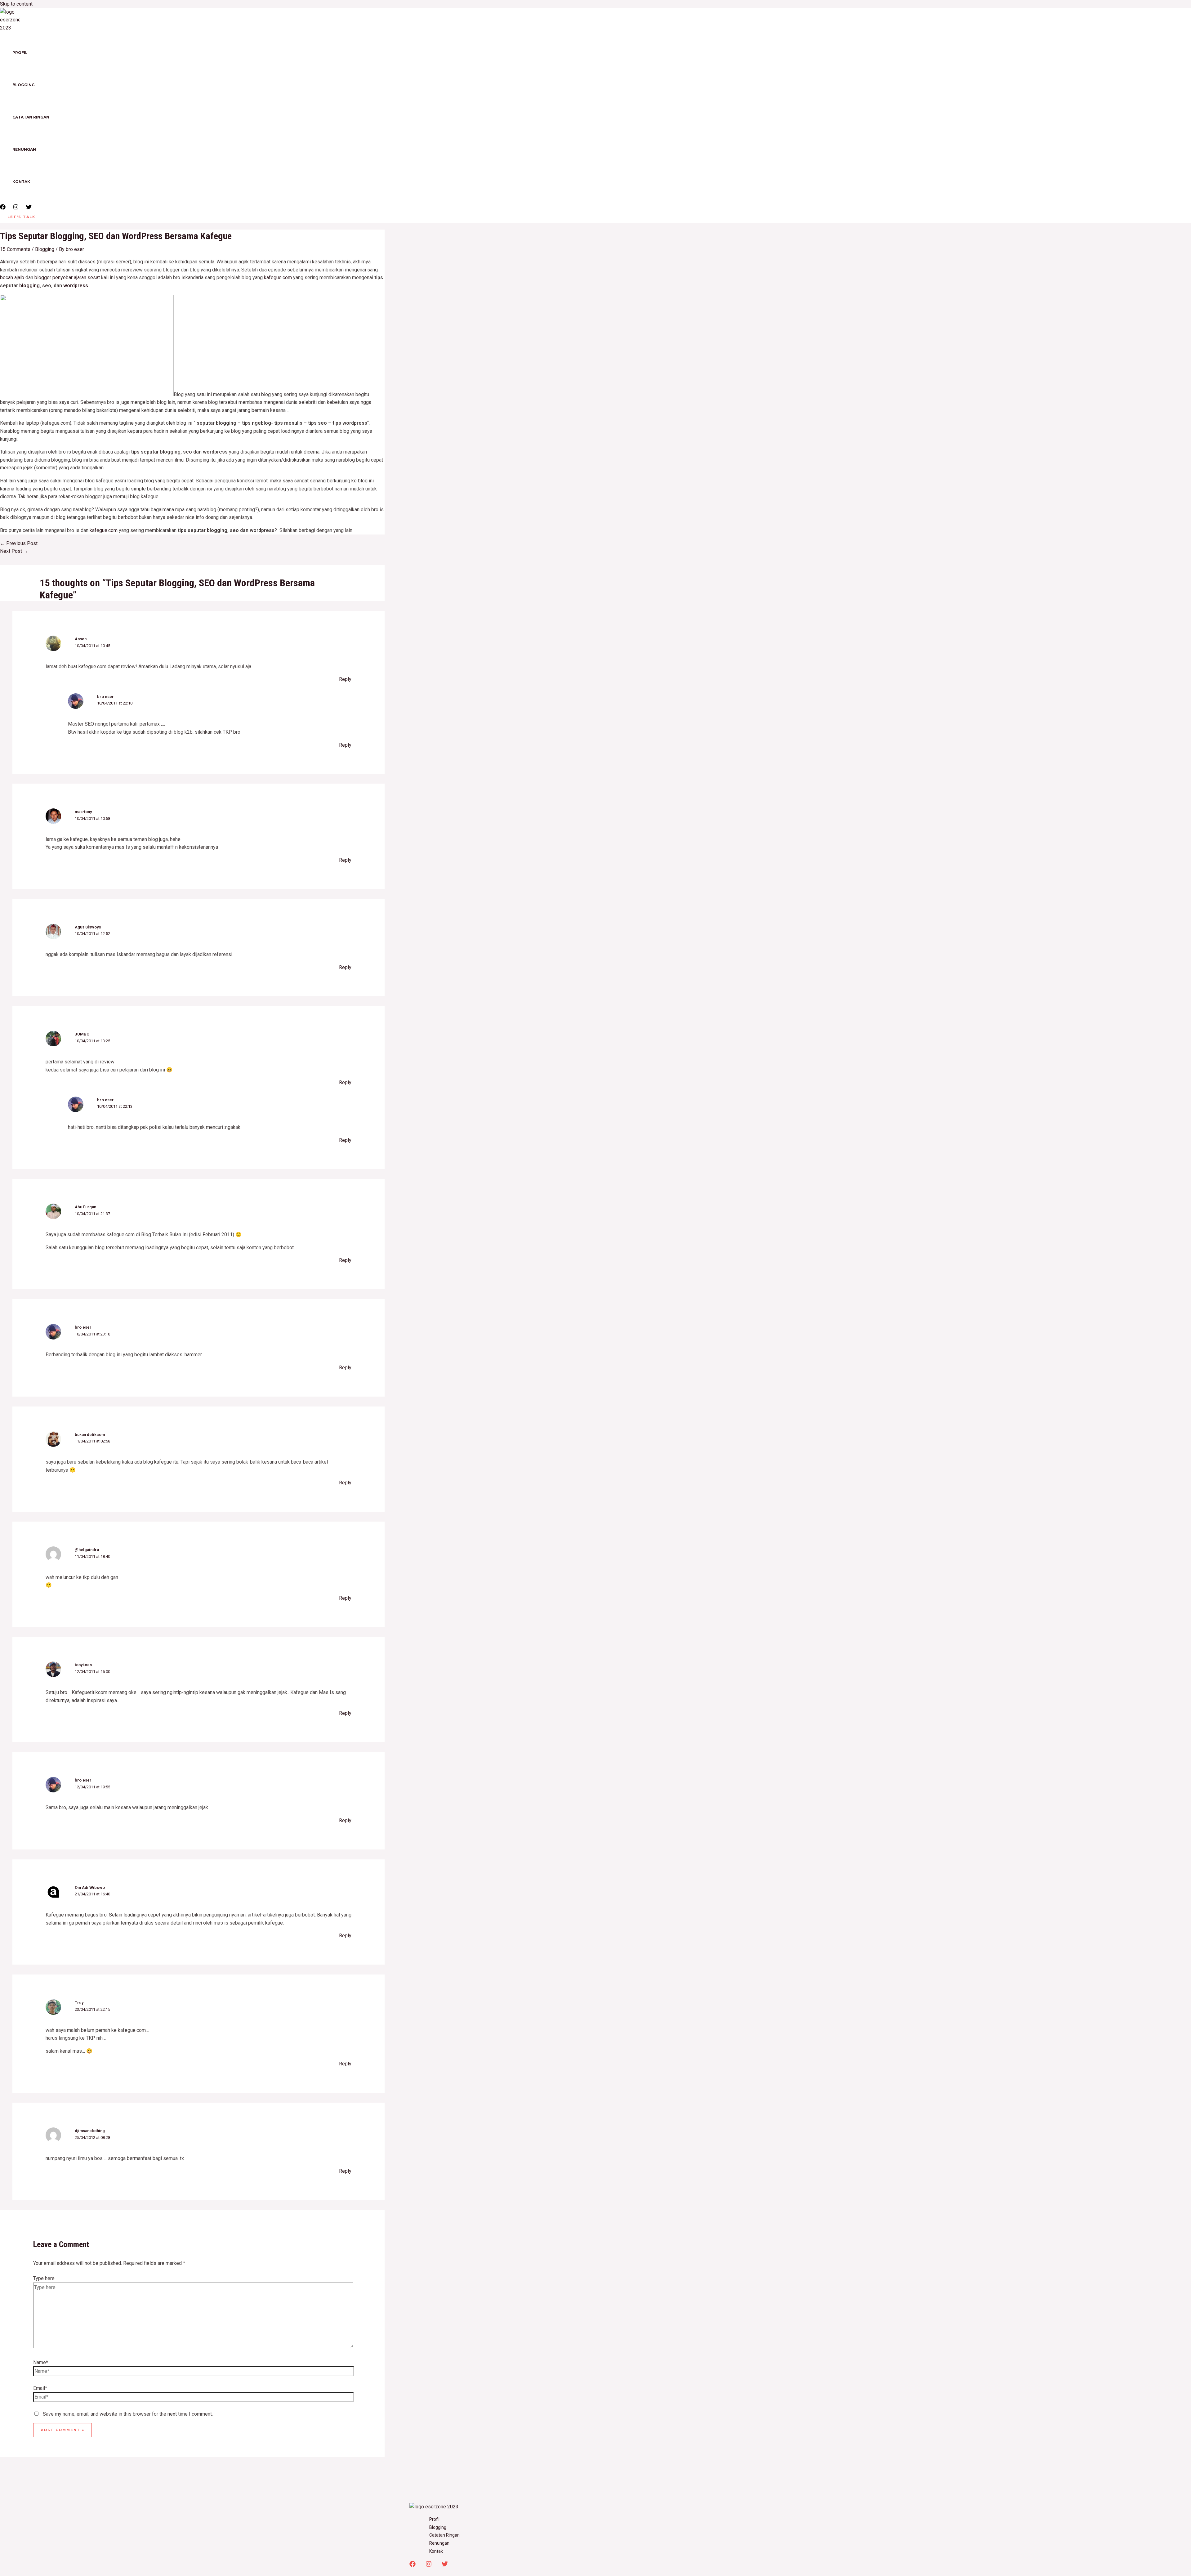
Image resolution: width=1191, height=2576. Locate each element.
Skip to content (16, 4)
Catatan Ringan (31, 117)
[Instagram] (16, 208)
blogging (29, 286)
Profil (20, 53)
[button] (21, 217)
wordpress (76, 286)
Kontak (21, 182)
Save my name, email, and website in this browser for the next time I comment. (128, 2414)
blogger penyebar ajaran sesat (67, 277)
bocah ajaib (12, 277)
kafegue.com (278, 277)
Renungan (24, 149)
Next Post (14, 551)
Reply (345, 679)
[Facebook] (3, 208)
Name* (41, 2362)
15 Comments (15, 249)
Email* (40, 2388)
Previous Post (19, 543)
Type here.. (45, 2278)
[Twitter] (29, 208)
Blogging (24, 85)
